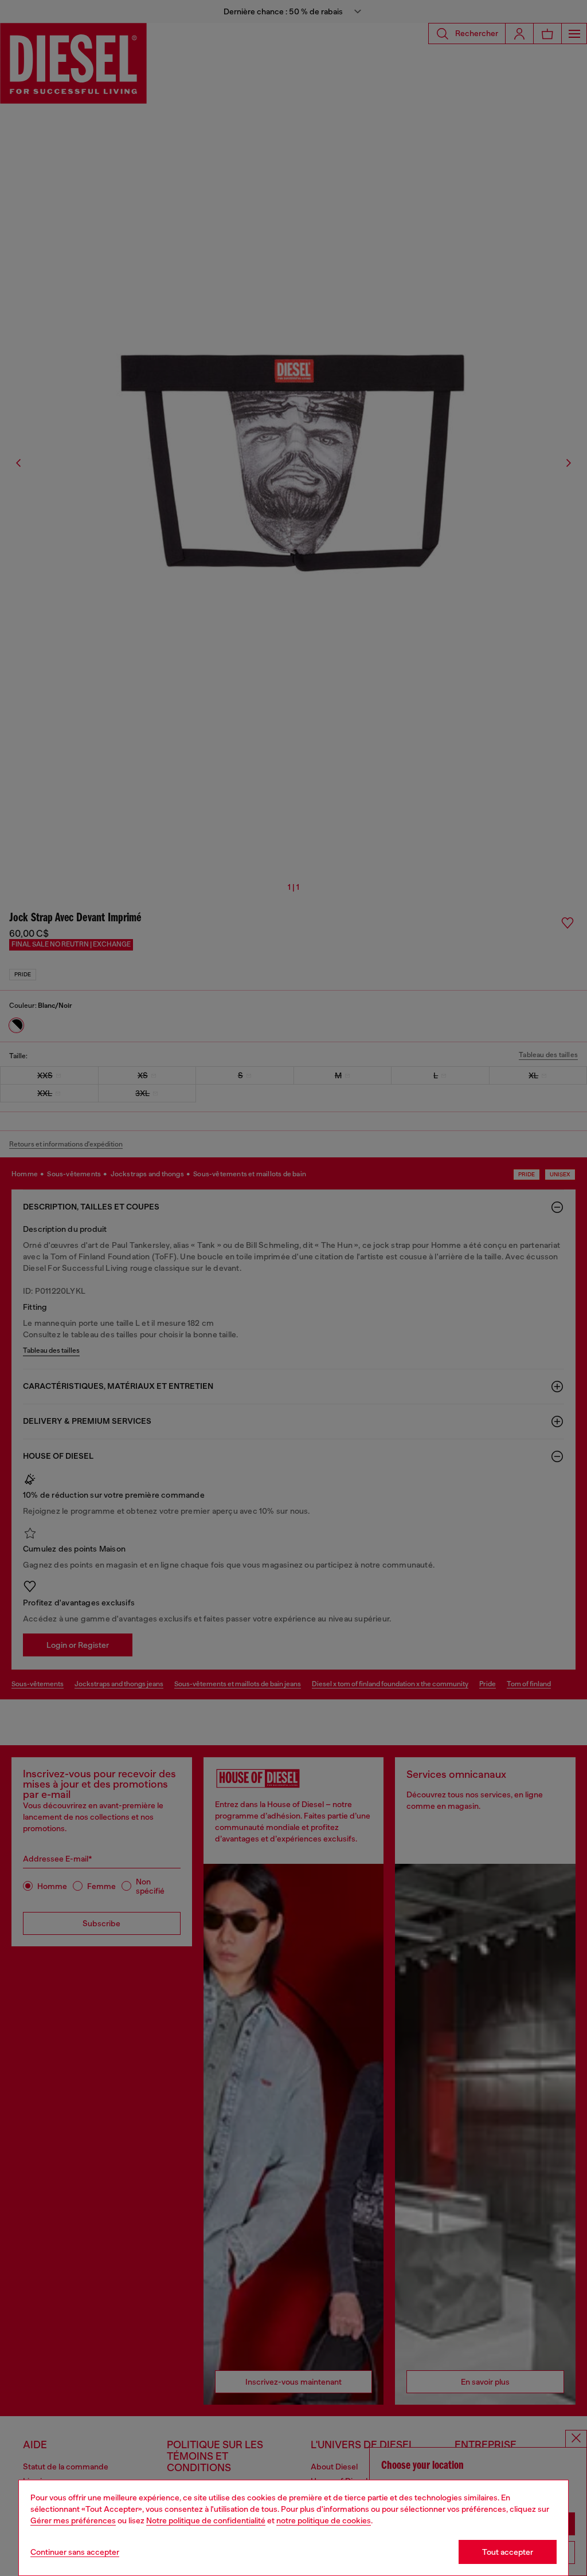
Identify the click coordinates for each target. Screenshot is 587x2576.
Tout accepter (508, 2552)
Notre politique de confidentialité (206, 2520)
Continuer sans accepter (75, 2552)
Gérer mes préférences (73, 2520)
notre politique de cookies (324, 2520)
